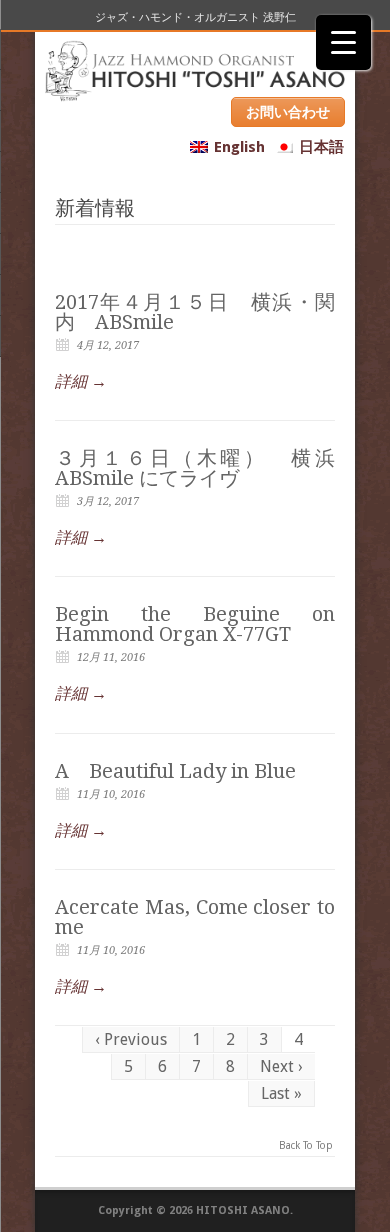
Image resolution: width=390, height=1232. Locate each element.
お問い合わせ (288, 112)
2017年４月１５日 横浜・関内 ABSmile (195, 312)
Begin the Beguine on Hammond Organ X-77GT (195, 624)
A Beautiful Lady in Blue (175, 771)
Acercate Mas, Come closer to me (195, 917)
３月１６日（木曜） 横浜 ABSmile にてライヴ (195, 468)
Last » (281, 1093)
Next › (281, 1066)
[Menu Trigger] (343, 42)
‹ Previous (131, 1039)
